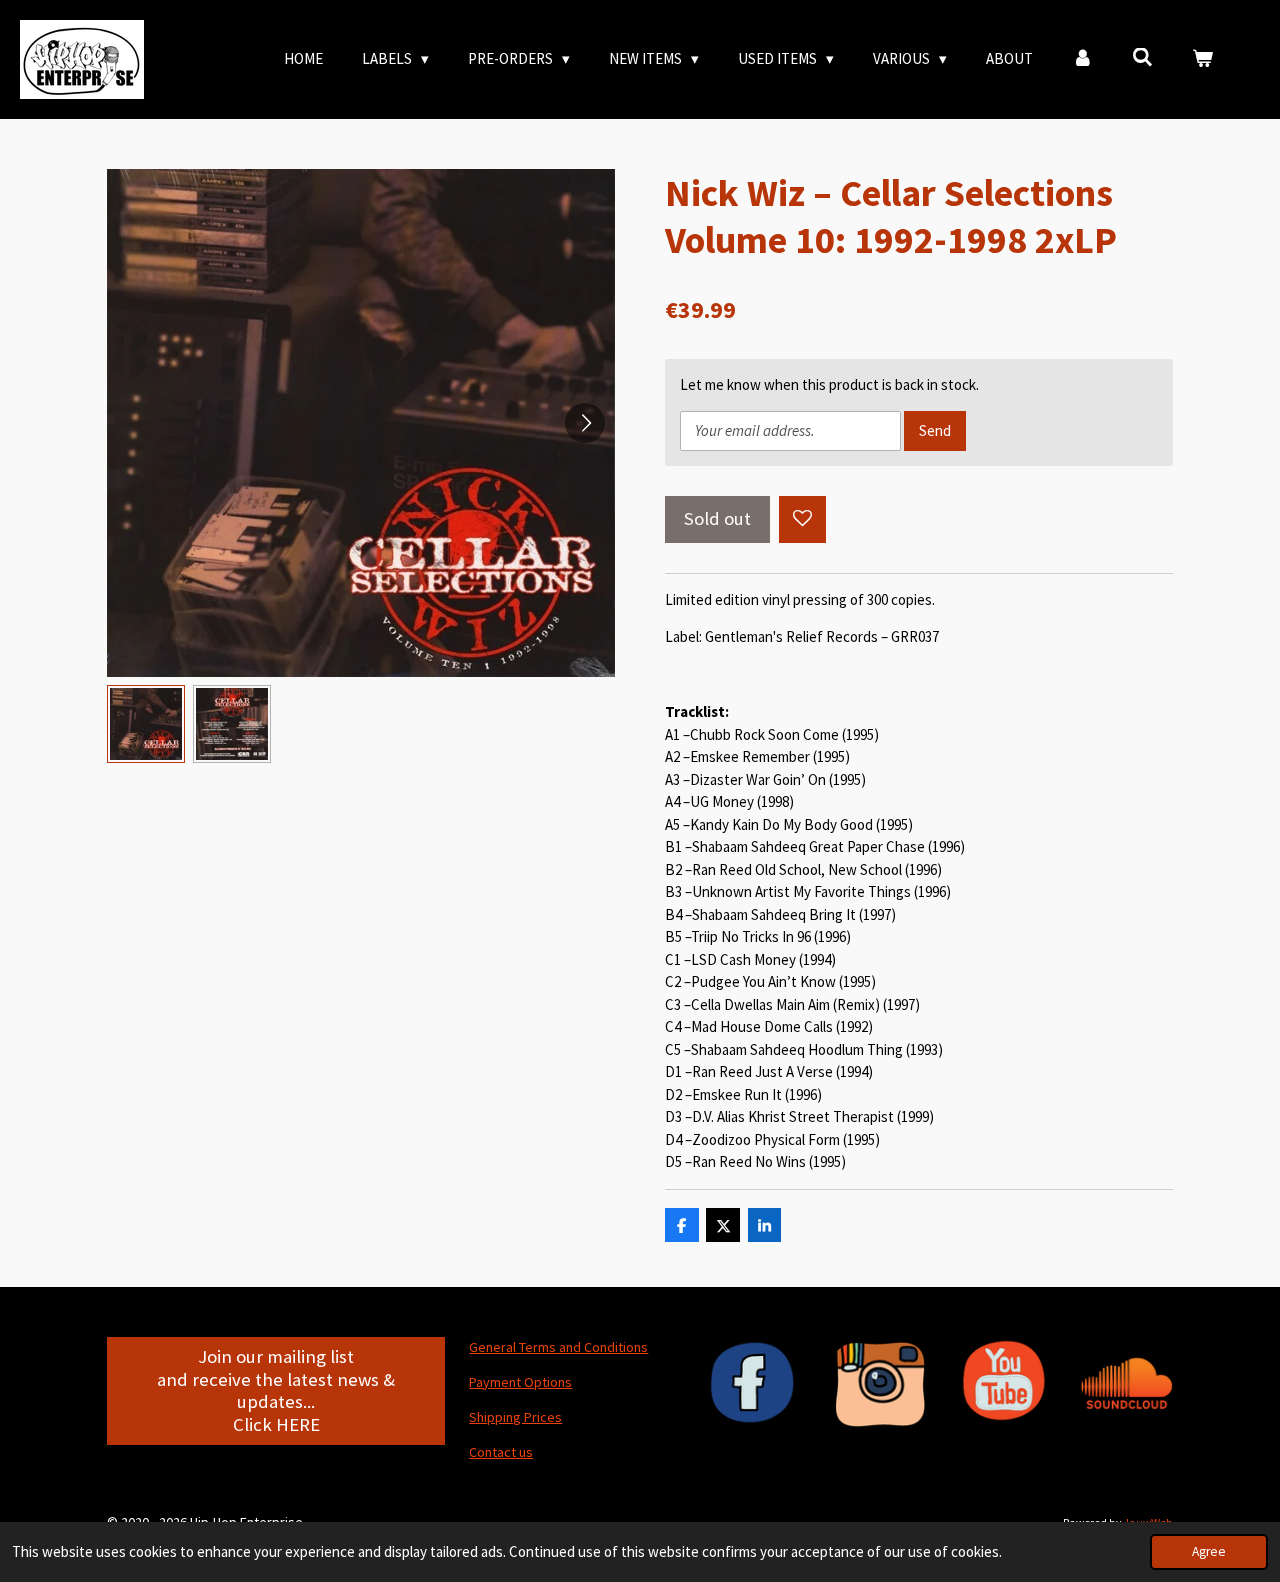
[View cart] (1202, 59)
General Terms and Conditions (558, 1347)
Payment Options (520, 1382)
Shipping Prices (515, 1417)
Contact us (501, 1452)
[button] (146, 724)
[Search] (1142, 57)
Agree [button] (1209, 1551)
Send (935, 430)
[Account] (1082, 59)
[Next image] (585, 423)
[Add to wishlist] (802, 519)
